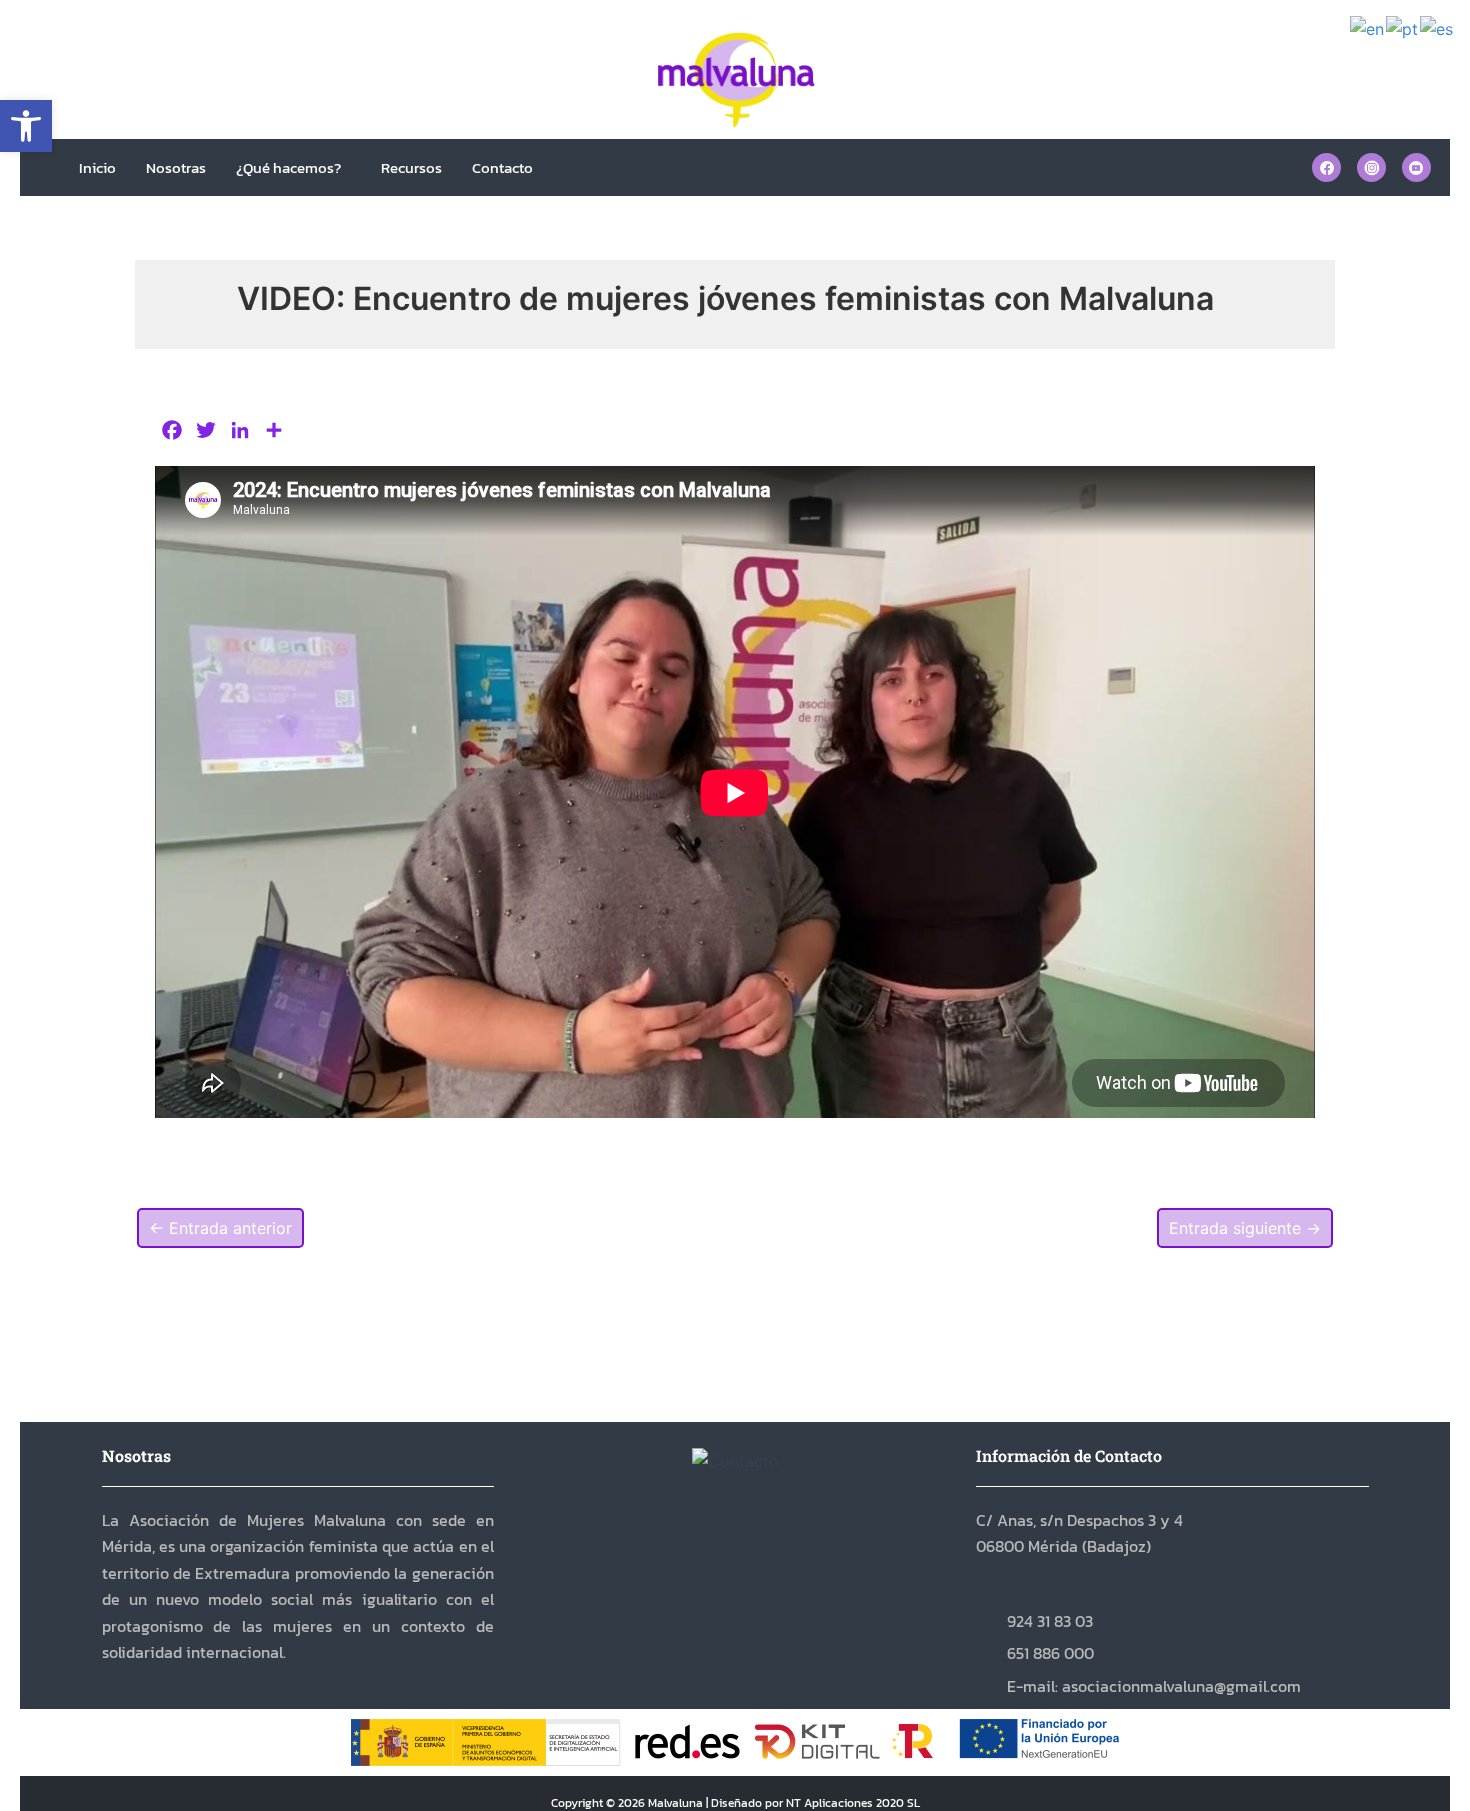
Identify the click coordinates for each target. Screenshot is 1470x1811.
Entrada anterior (220, 1228)
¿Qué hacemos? (288, 167)
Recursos (411, 167)
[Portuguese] (1403, 28)
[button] (26, 126)
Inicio (97, 167)
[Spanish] (1437, 28)
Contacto (502, 167)
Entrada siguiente (1245, 1228)
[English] (1368, 28)
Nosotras (176, 167)
